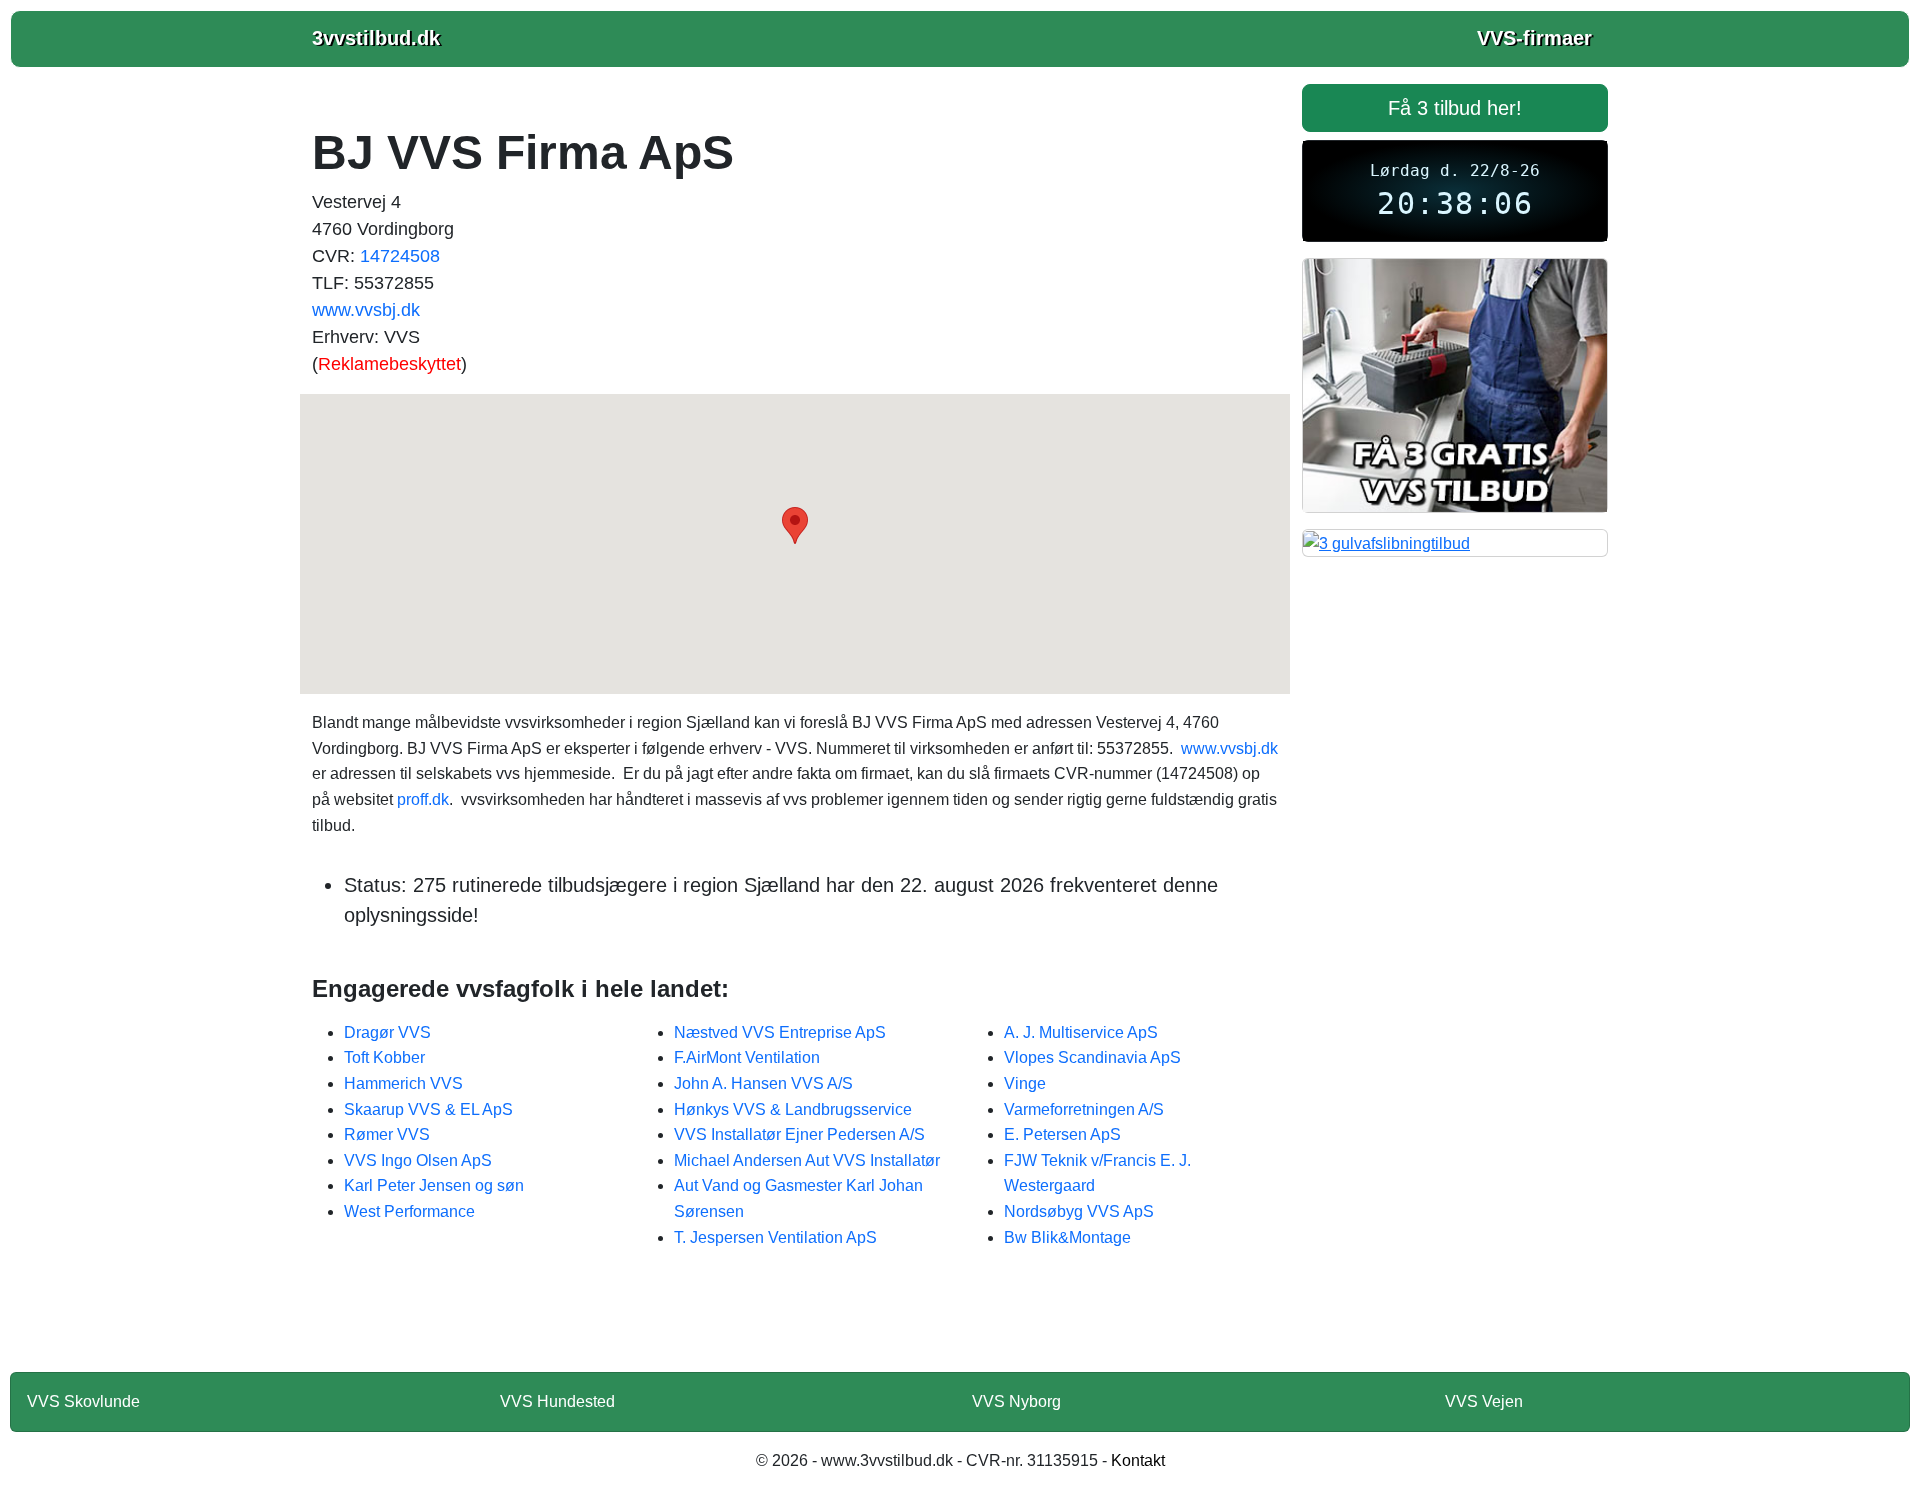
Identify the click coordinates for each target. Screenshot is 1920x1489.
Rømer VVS (387, 1134)
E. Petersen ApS (1062, 1134)
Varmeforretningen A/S (1084, 1109)
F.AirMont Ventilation (747, 1057)
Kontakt (1138, 1460)
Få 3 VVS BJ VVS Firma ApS (795, 1323)
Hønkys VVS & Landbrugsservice (793, 1109)
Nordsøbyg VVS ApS (1079, 1211)
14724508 (400, 256)
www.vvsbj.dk (366, 310)
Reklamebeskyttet (389, 364)
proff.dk (423, 799)
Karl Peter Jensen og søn (434, 1185)
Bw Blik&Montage (1067, 1237)
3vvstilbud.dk (376, 38)
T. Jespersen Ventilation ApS (775, 1237)
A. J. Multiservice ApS (1081, 1032)
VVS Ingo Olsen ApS (418, 1160)
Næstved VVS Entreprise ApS (780, 1032)
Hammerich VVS (403, 1083)
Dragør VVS (387, 1032)
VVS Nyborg (1016, 1401)
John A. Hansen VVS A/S (763, 1083)
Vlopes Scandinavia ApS (1092, 1057)
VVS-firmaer (1534, 38)
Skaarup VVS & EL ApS (428, 1109)
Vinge (1025, 1083)
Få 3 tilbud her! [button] (1455, 108)
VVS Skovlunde (83, 1401)
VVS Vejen (1484, 1401)
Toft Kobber (384, 1057)
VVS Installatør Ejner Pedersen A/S (799, 1134)
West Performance (409, 1211)
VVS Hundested (557, 1401)
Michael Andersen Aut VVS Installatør (807, 1160)
